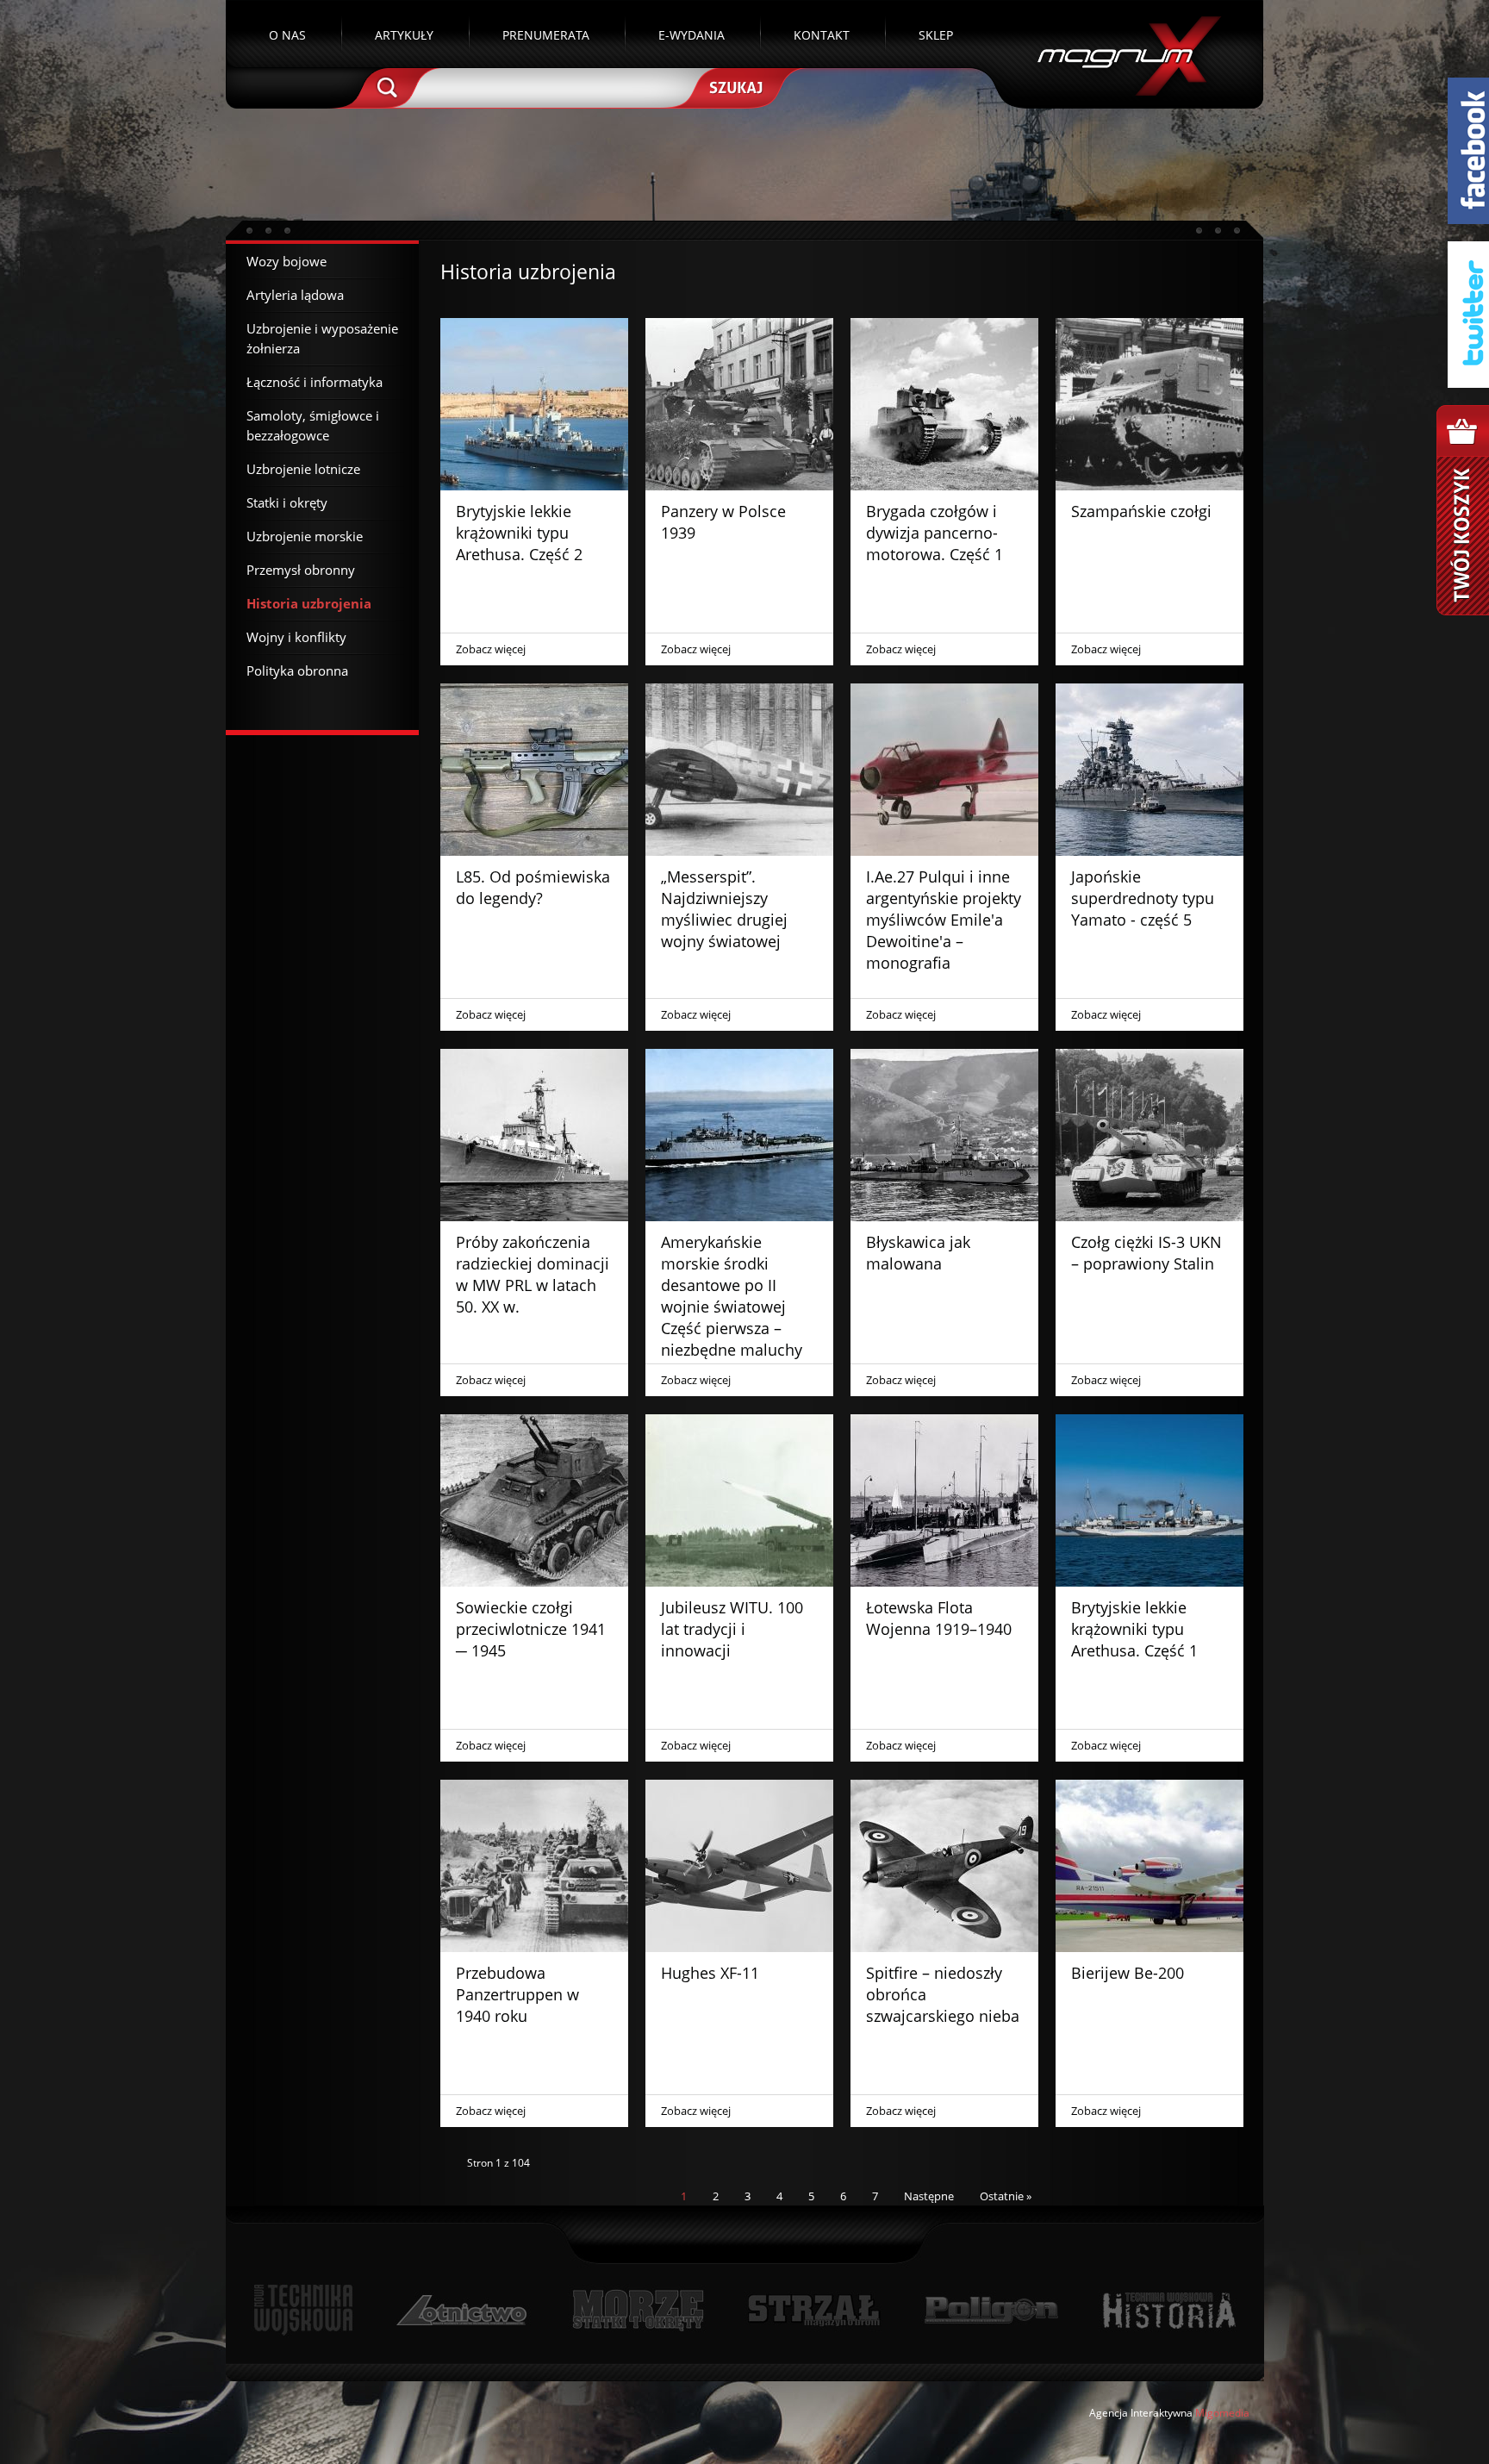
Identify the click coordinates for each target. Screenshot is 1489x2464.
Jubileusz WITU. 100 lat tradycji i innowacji (732, 1629)
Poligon (991, 2310)
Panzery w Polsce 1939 (723, 522)
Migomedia (1222, 2413)
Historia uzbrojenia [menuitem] (309, 603)
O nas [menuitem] (287, 35)
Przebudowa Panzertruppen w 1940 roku (517, 1994)
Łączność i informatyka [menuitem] (315, 382)
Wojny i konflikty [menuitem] (296, 637)
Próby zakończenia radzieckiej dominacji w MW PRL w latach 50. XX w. (533, 1274)
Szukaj (734, 86)
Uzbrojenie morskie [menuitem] (305, 536)
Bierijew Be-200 (1128, 1973)
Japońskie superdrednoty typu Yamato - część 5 (1143, 898)
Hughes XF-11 (710, 1973)
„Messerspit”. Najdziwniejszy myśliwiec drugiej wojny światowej (724, 909)
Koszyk (1463, 510)
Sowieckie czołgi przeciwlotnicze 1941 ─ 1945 (531, 1629)
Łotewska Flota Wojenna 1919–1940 (939, 1618)
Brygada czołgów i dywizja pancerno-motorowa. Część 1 (935, 533)
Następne (929, 2196)
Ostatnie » (1006, 2196)
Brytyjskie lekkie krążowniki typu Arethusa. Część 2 (519, 533)
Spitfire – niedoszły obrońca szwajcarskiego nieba (943, 1994)
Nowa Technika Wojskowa (304, 2310)
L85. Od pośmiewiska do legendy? (533, 887)
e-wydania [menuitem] (692, 35)
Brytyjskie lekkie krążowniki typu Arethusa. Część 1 (1134, 1629)
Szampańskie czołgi (1141, 511)
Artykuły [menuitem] (404, 35)
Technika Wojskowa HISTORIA (1168, 2310)
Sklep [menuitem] (936, 35)
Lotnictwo (462, 2310)
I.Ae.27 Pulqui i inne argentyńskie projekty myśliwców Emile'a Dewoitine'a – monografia (944, 920)
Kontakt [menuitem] (822, 35)
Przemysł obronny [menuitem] (301, 570)
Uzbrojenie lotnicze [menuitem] (303, 469)
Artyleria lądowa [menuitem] (295, 295)
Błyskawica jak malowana (918, 1253)
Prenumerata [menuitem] (546, 35)
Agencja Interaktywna (1141, 2413)
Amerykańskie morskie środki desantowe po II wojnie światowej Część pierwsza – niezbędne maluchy (732, 1296)
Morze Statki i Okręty (638, 2310)
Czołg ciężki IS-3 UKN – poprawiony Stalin (1146, 1253)
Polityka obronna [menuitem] (297, 671)
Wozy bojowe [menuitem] (287, 261)
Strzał (814, 2310)
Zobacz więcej (491, 649)
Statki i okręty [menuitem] (287, 502)
